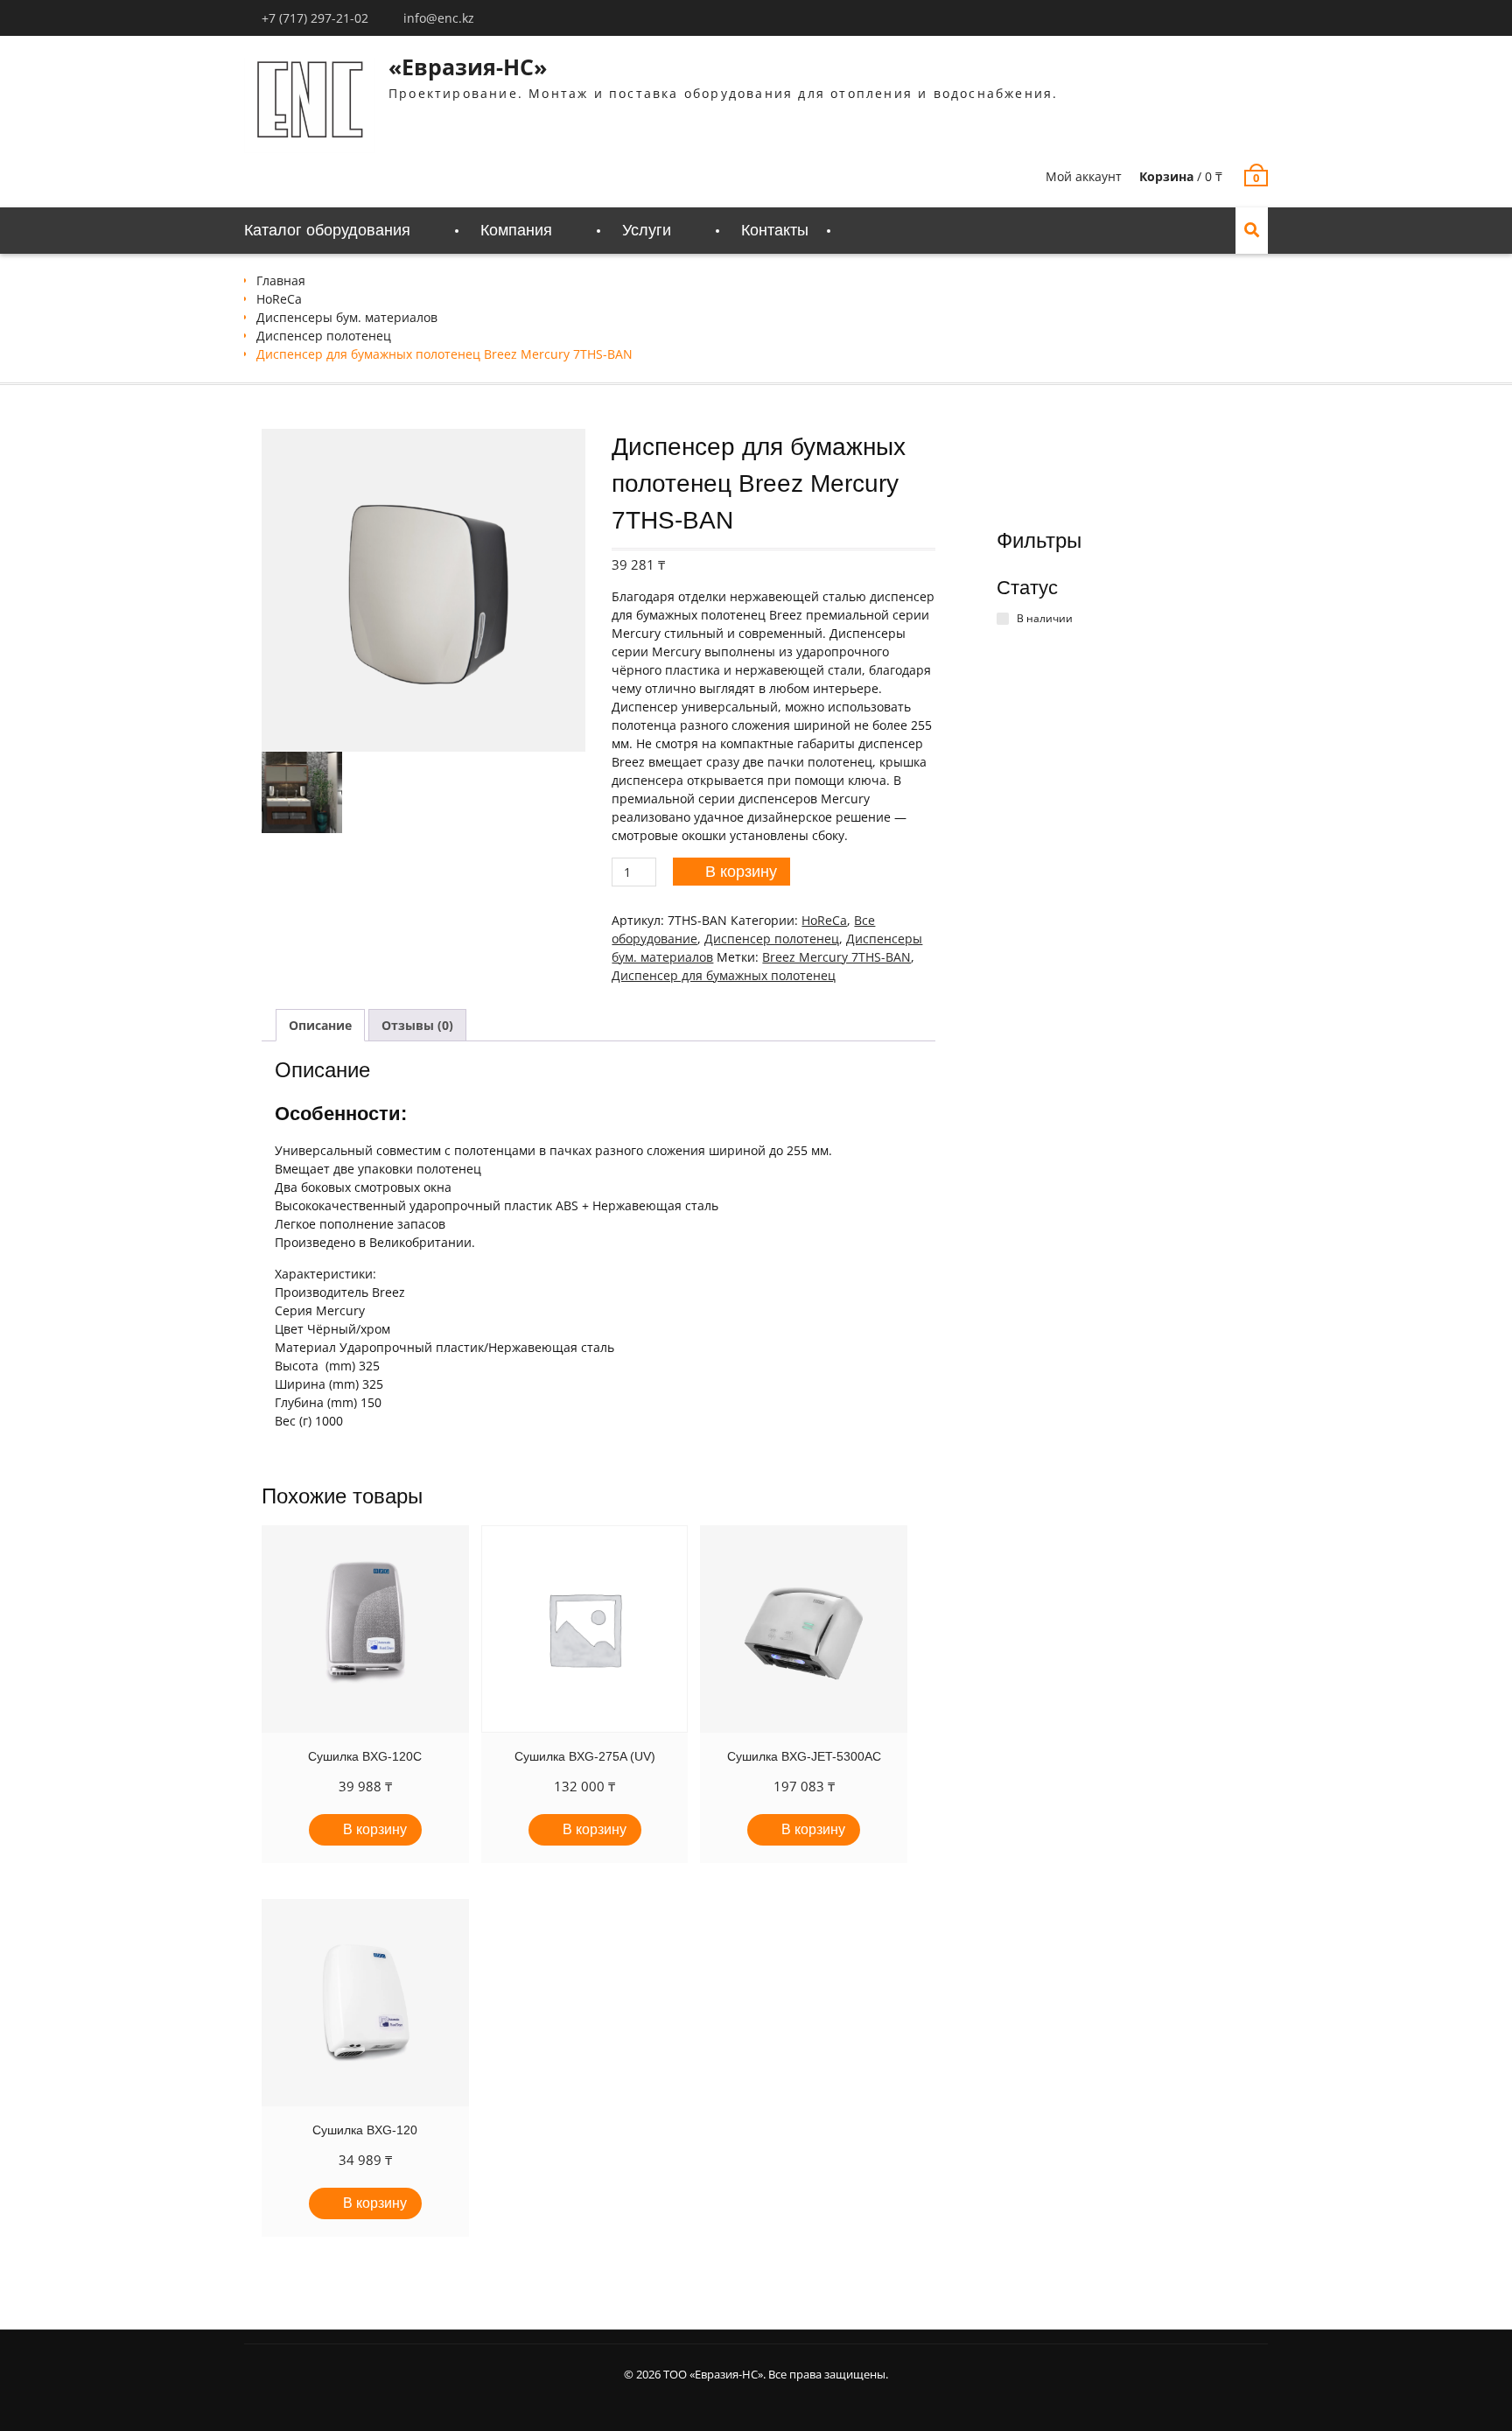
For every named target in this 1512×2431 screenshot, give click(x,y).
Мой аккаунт (1084, 176)
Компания (516, 230)
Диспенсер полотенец (324, 336)
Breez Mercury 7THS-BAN (836, 957)
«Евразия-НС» (468, 67)
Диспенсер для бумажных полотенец (724, 975)
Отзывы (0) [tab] (417, 1025)
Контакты (775, 230)
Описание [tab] (320, 1025)
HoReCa (279, 299)
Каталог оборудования (327, 230)
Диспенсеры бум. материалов (347, 317)
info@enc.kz (439, 18)
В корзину (741, 872)
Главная (281, 280)
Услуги (647, 230)
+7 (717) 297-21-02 (315, 18)
